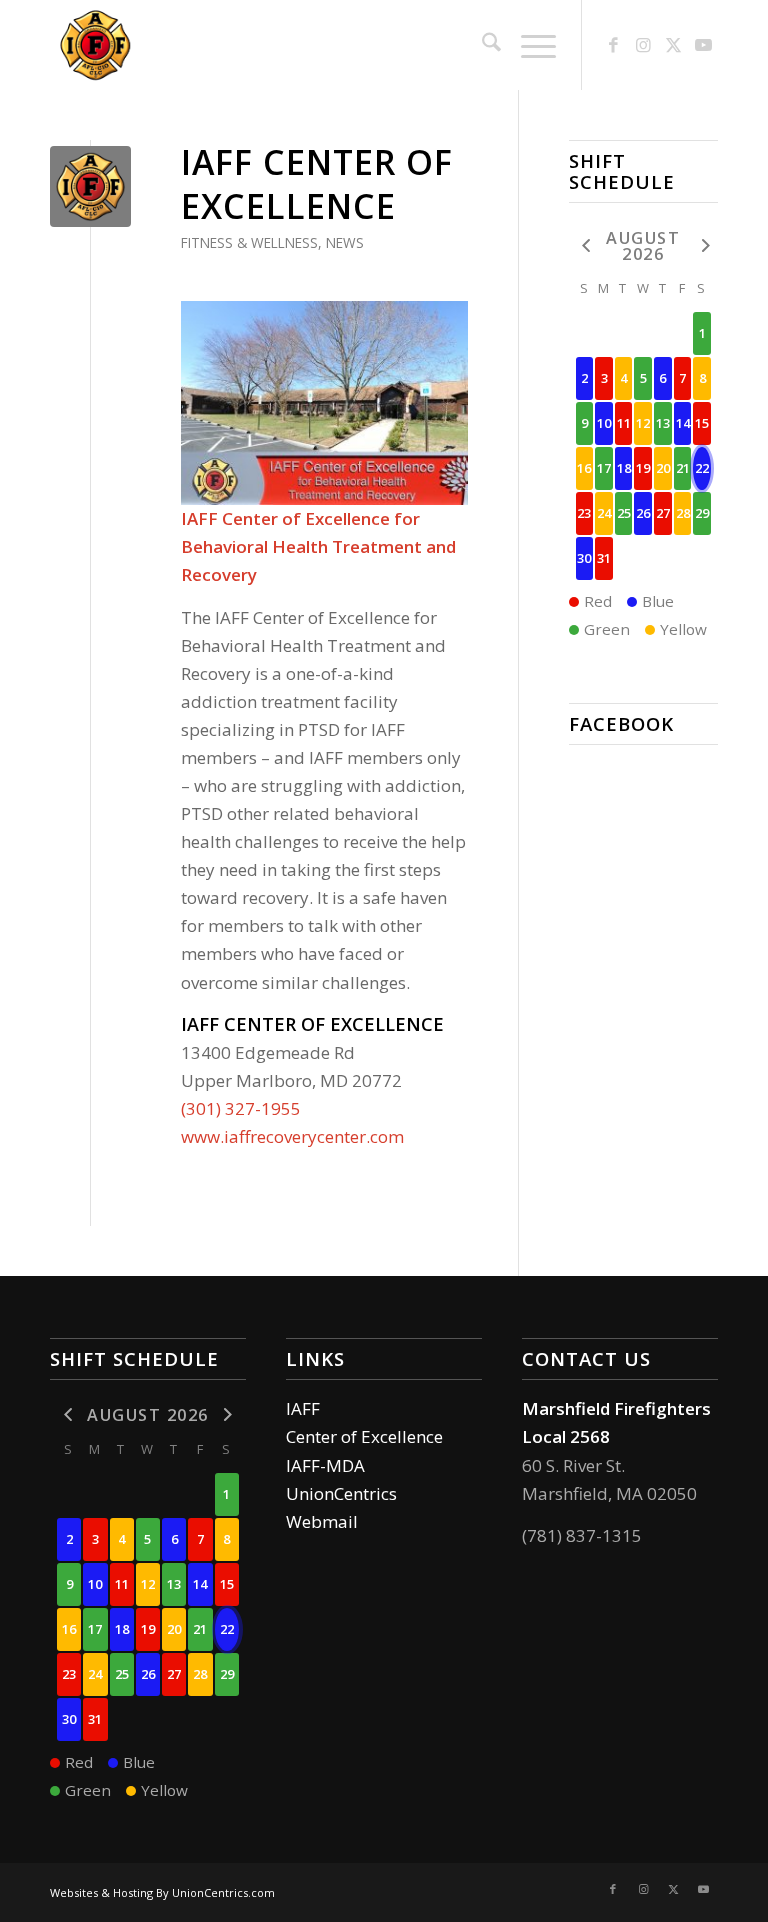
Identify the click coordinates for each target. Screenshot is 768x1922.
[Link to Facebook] (613, 45)
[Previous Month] (585, 244)
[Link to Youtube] (703, 45)
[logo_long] (182, 45)
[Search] (481, 45)
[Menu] (528, 45)
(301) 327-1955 (241, 1108)
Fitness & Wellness (249, 242)
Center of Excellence (364, 1436)
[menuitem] (481, 45)
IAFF (303, 1408)
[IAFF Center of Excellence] (90, 186)
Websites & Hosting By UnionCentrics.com (162, 1892)
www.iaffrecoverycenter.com (292, 1136)
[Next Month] (702, 244)
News (345, 242)
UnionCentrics (341, 1493)
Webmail (322, 1521)
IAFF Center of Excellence (317, 184)
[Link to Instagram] (643, 45)
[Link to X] (673, 45)
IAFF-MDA (325, 1465)
